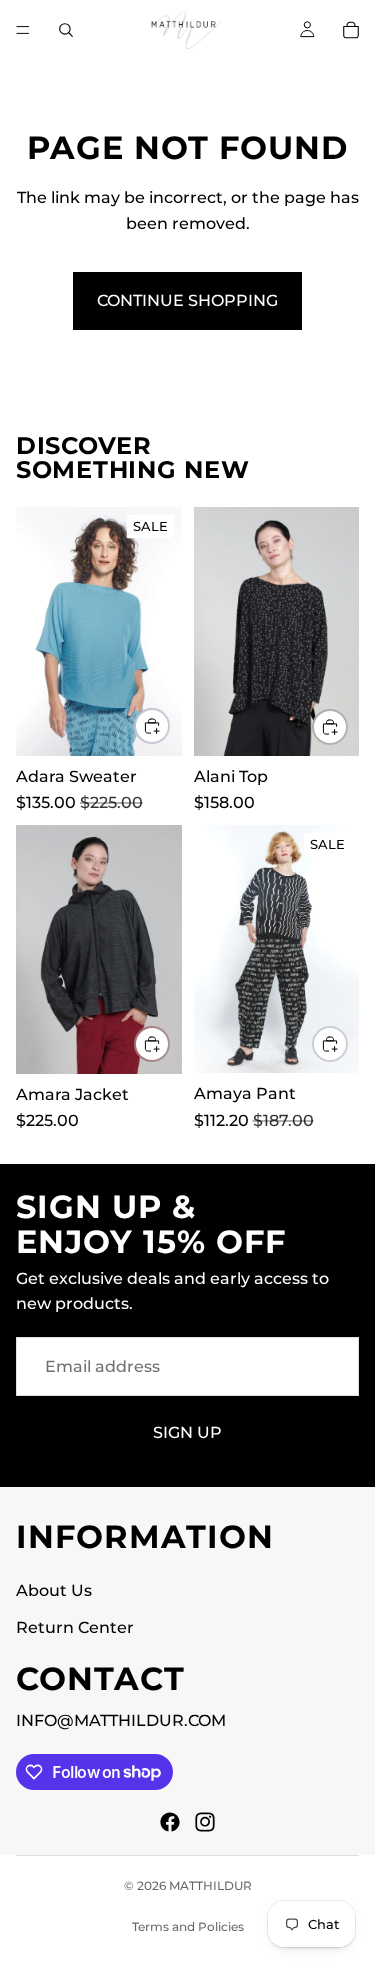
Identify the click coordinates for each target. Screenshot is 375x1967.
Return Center (75, 1627)
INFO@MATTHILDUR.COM (121, 1720)
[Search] (66, 30)
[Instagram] (205, 1822)
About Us (54, 1590)
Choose (169, 726)
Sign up (187, 1432)
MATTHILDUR (210, 1885)
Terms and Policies (188, 1926)
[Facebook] (170, 1822)
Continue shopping (187, 300)
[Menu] (23, 30)
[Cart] (351, 30)
